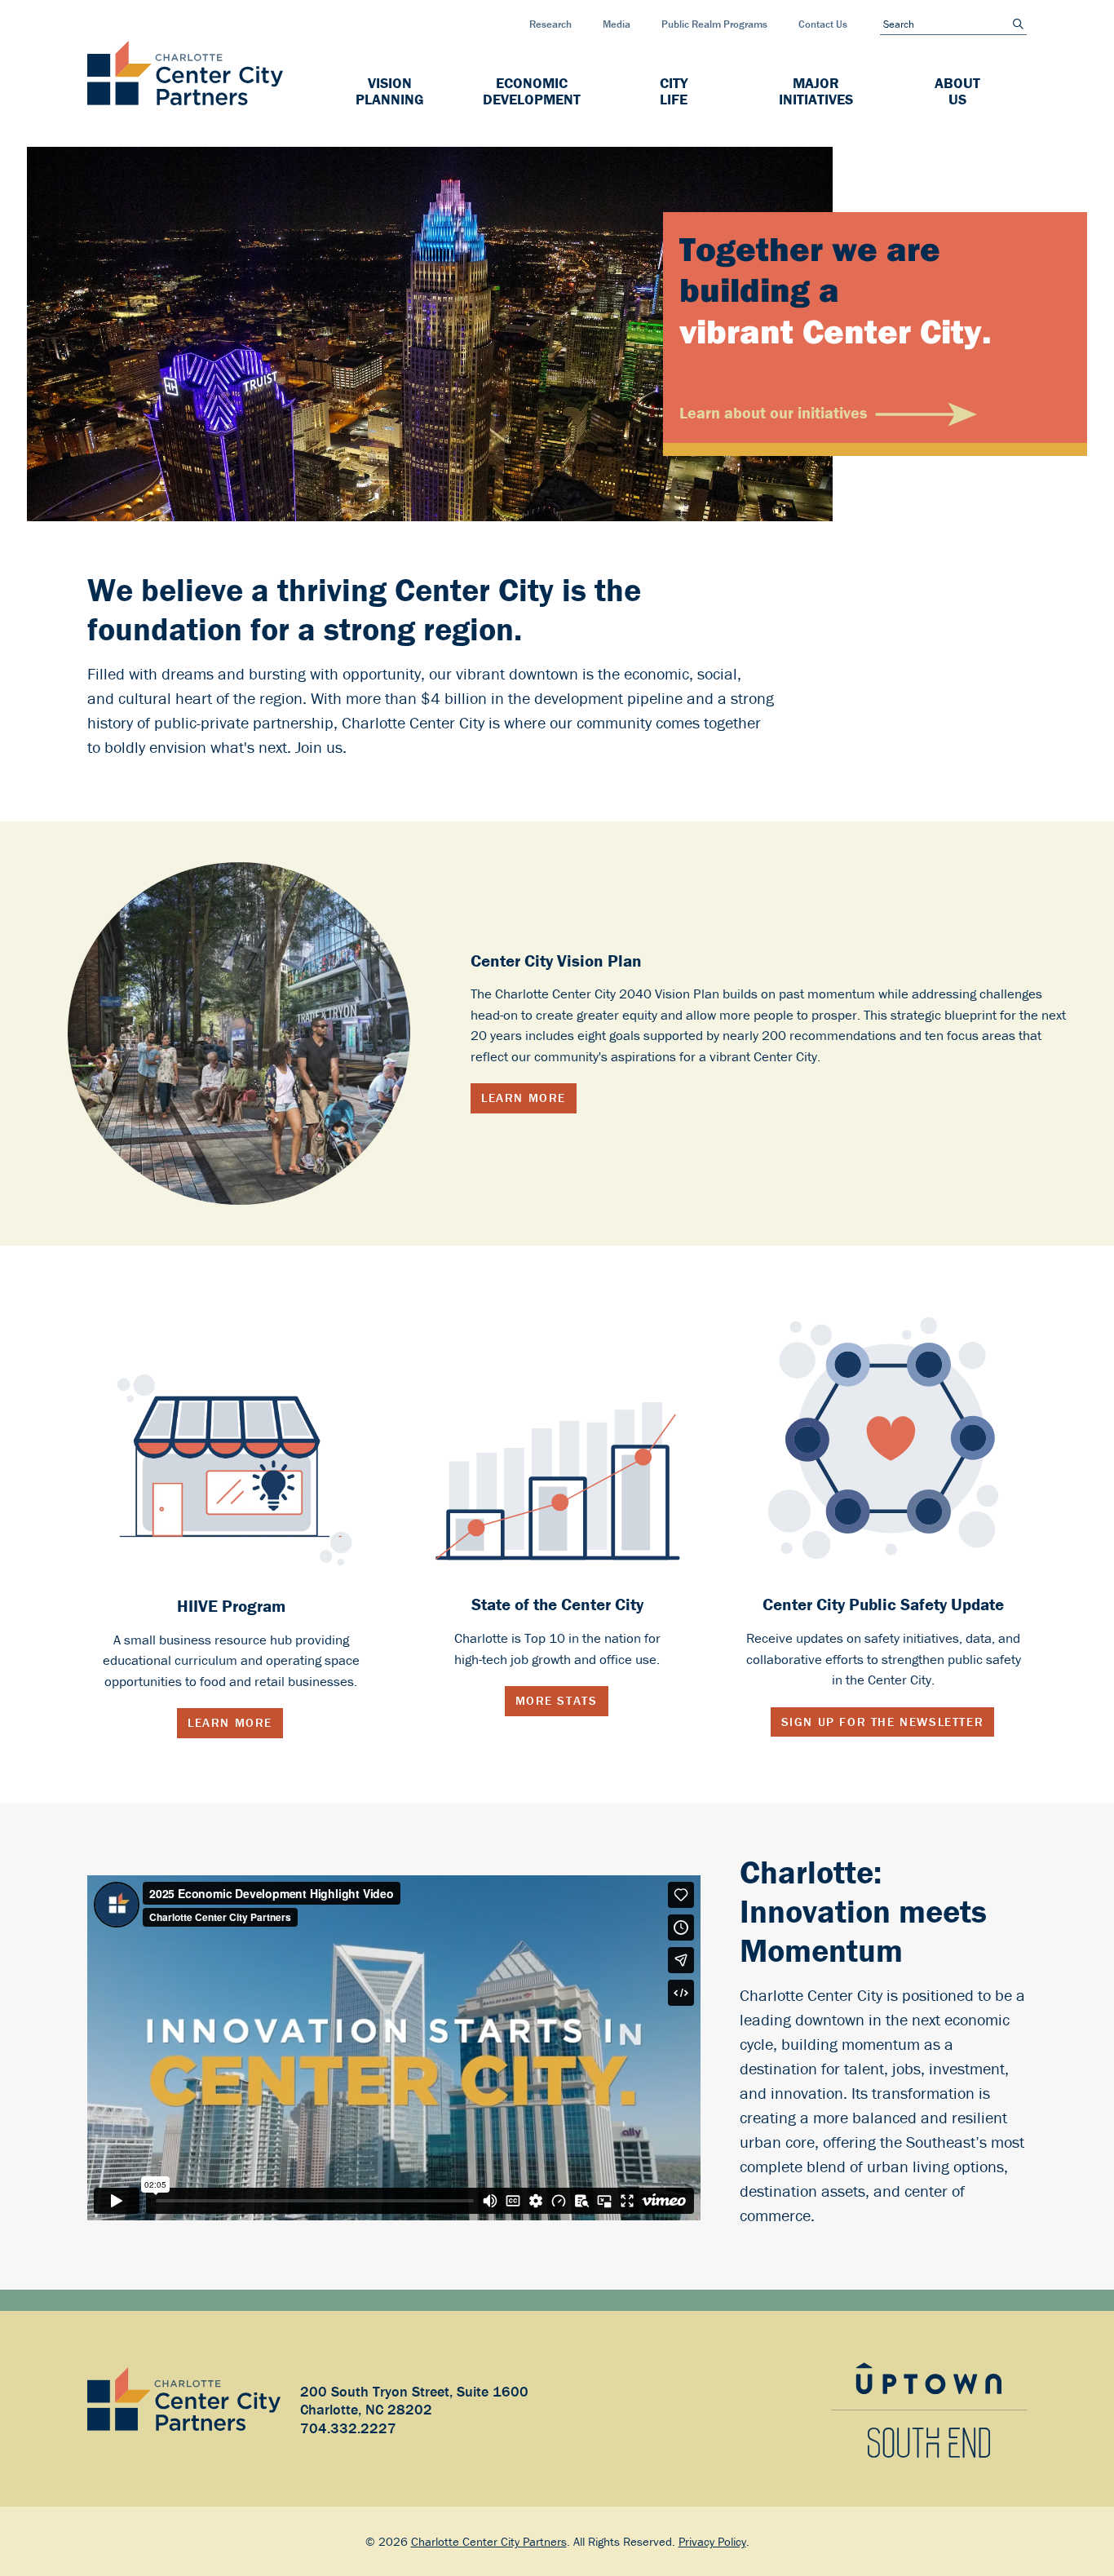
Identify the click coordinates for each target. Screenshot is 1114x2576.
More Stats (557, 1700)
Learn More (524, 1098)
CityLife (674, 91)
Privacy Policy (712, 2541)
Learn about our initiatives (773, 412)
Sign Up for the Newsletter (883, 1722)
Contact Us (823, 24)
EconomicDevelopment (532, 91)
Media (617, 24)
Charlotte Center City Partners (489, 2541)
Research (550, 24)
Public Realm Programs (714, 24)
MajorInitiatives (816, 91)
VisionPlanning (390, 91)
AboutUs (957, 91)
